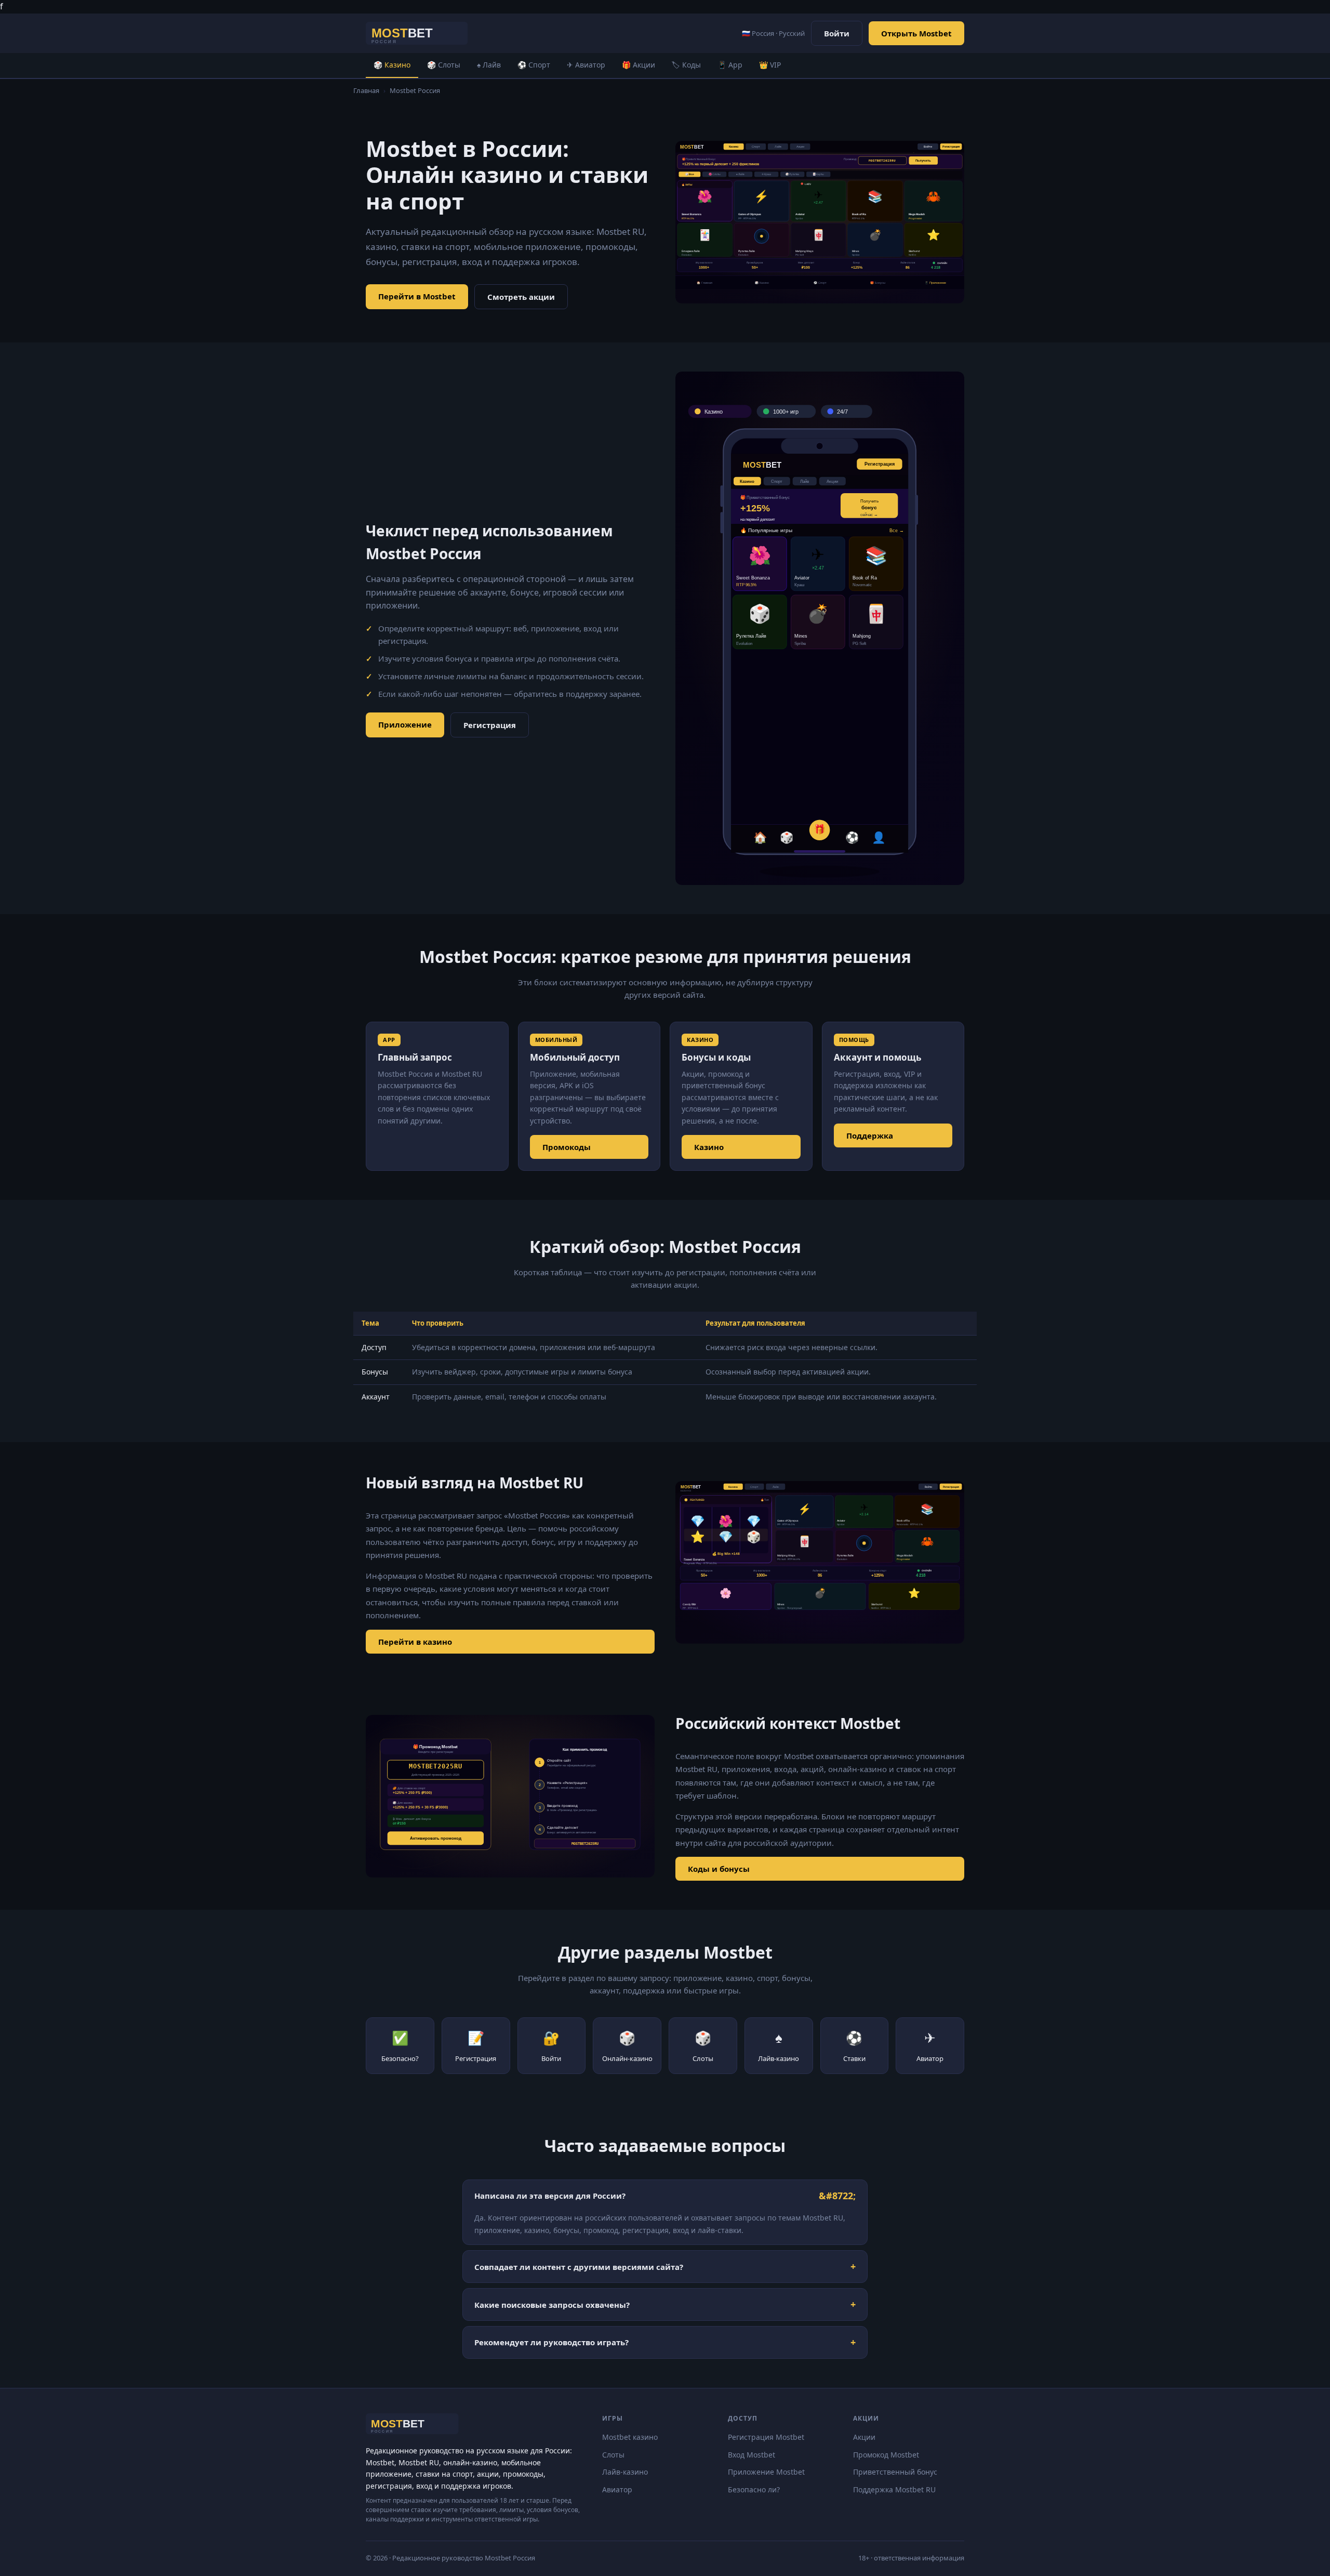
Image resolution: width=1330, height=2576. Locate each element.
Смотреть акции (521, 297)
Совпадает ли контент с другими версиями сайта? (579, 2267)
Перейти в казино (415, 1642)
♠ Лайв (489, 65)
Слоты (613, 2455)
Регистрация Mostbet (766, 2437)
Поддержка (870, 1135)
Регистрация (490, 725)
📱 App (730, 65)
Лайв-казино (625, 2472)
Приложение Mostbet (766, 2472)
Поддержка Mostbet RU (894, 2489)
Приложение (405, 724)
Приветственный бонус (895, 2472)
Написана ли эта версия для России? (550, 2196)
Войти (837, 33)
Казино (709, 1147)
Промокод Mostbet (886, 2455)
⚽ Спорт (534, 65)
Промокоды (567, 1147)
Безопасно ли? (754, 2489)
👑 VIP (770, 65)
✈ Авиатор (586, 65)
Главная (366, 90)
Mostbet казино (630, 2437)
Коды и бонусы (719, 1869)
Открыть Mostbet (916, 33)
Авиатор (617, 2489)
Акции (864, 2437)
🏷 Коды (686, 65)
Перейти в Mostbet (417, 296)
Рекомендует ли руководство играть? (551, 2342)
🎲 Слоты (444, 65)
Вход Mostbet (752, 2455)
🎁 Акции (639, 65)
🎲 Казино (392, 65)
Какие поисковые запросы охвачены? (552, 2305)
